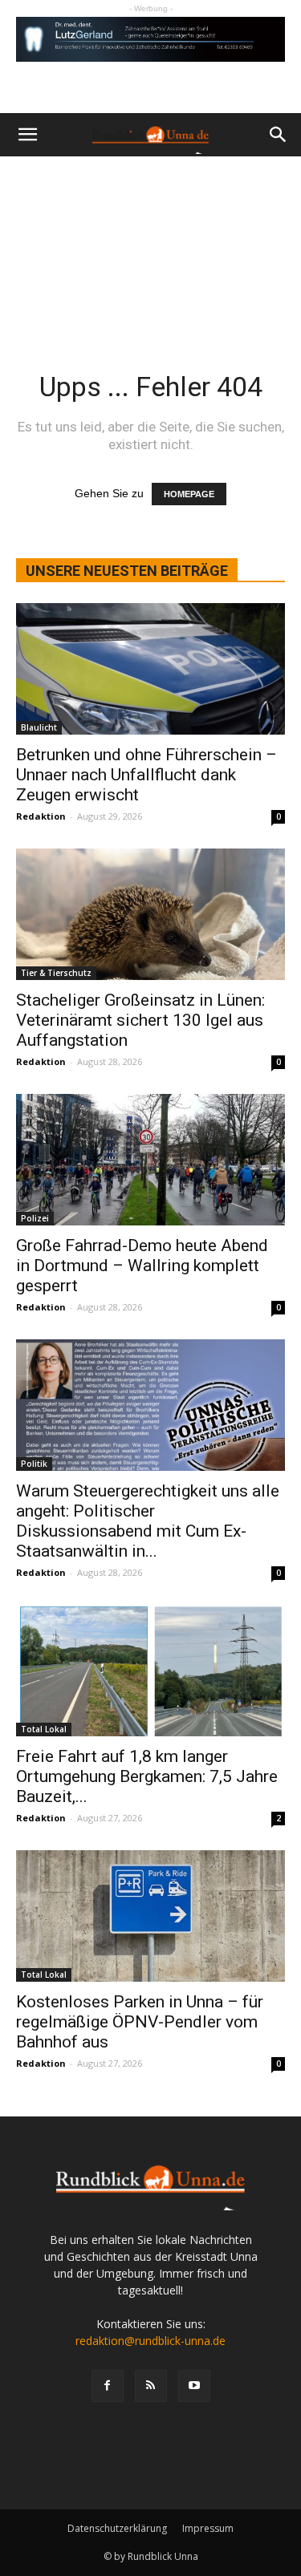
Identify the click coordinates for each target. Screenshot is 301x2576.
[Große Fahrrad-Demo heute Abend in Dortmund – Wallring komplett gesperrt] (150, 1160)
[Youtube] (194, 2386)
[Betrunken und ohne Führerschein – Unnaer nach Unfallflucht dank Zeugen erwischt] (150, 669)
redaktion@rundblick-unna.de (150, 2341)
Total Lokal (44, 1729)
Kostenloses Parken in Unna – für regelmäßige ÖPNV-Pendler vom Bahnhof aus (140, 2022)
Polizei (35, 1218)
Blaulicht (39, 727)
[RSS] (151, 2386)
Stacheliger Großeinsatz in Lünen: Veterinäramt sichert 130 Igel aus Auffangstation (140, 1020)
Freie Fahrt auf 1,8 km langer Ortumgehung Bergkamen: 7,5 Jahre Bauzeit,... (147, 1776)
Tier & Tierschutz (56, 973)
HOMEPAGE (189, 494)
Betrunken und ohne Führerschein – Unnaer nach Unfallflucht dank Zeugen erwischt (146, 775)
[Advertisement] (150, 243)
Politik (34, 1464)
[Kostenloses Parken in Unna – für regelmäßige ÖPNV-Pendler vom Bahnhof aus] (150, 1916)
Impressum (208, 2528)
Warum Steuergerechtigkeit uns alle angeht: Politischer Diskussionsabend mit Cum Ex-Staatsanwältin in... (148, 1521)
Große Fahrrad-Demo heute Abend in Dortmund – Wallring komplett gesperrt (142, 1266)
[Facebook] (108, 2386)
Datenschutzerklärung (117, 2528)
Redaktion (41, 816)
